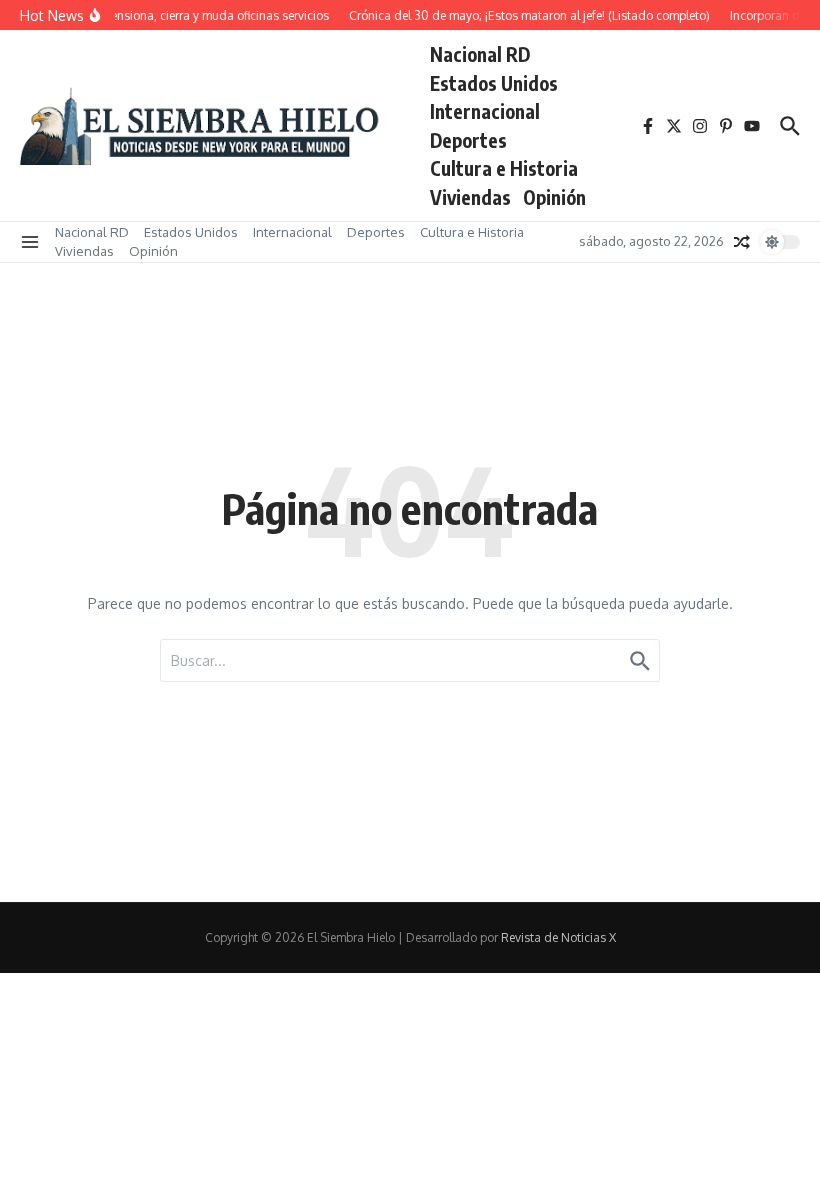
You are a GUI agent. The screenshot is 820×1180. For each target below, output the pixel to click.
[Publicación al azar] (742, 242)
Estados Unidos (494, 83)
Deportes (468, 140)
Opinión (554, 197)
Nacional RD (480, 54)
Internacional (485, 111)
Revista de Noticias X (558, 937)
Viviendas (470, 197)
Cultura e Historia (504, 168)
